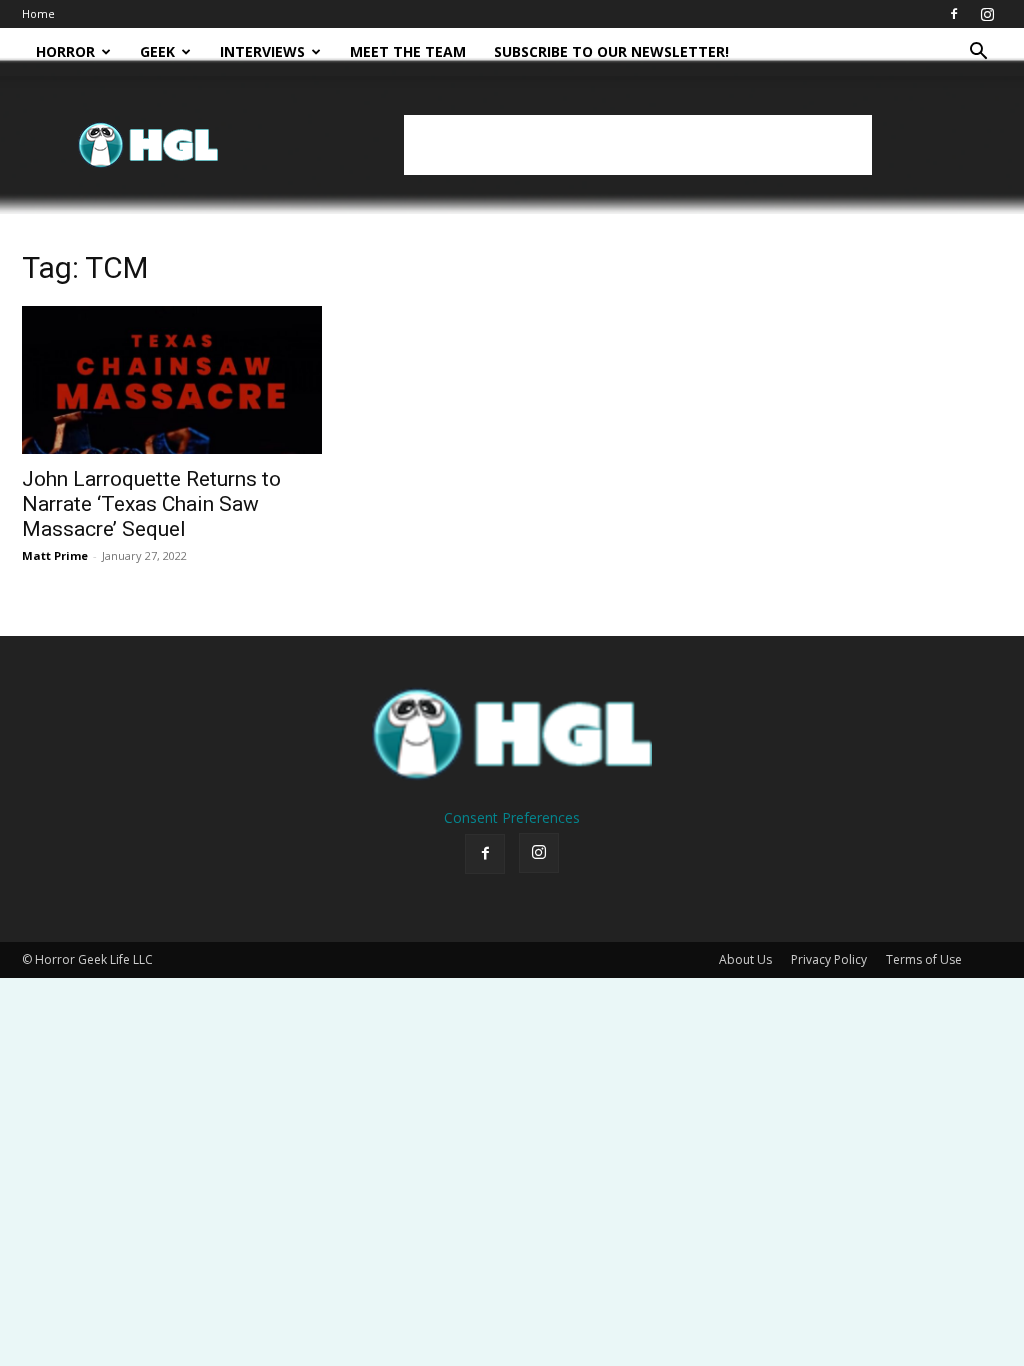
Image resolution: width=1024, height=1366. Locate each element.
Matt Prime (55, 555)
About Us (745, 959)
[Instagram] (987, 14)
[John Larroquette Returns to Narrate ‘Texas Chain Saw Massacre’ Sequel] (172, 380)
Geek (157, 51)
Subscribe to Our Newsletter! (611, 51)
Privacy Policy (829, 959)
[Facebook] (954, 14)
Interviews (262, 51)
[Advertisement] (638, 145)
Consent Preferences (512, 817)
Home (38, 13)
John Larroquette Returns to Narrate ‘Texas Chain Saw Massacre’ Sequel (151, 504)
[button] (978, 53)
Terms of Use (924, 959)
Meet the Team (408, 51)
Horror (65, 51)
